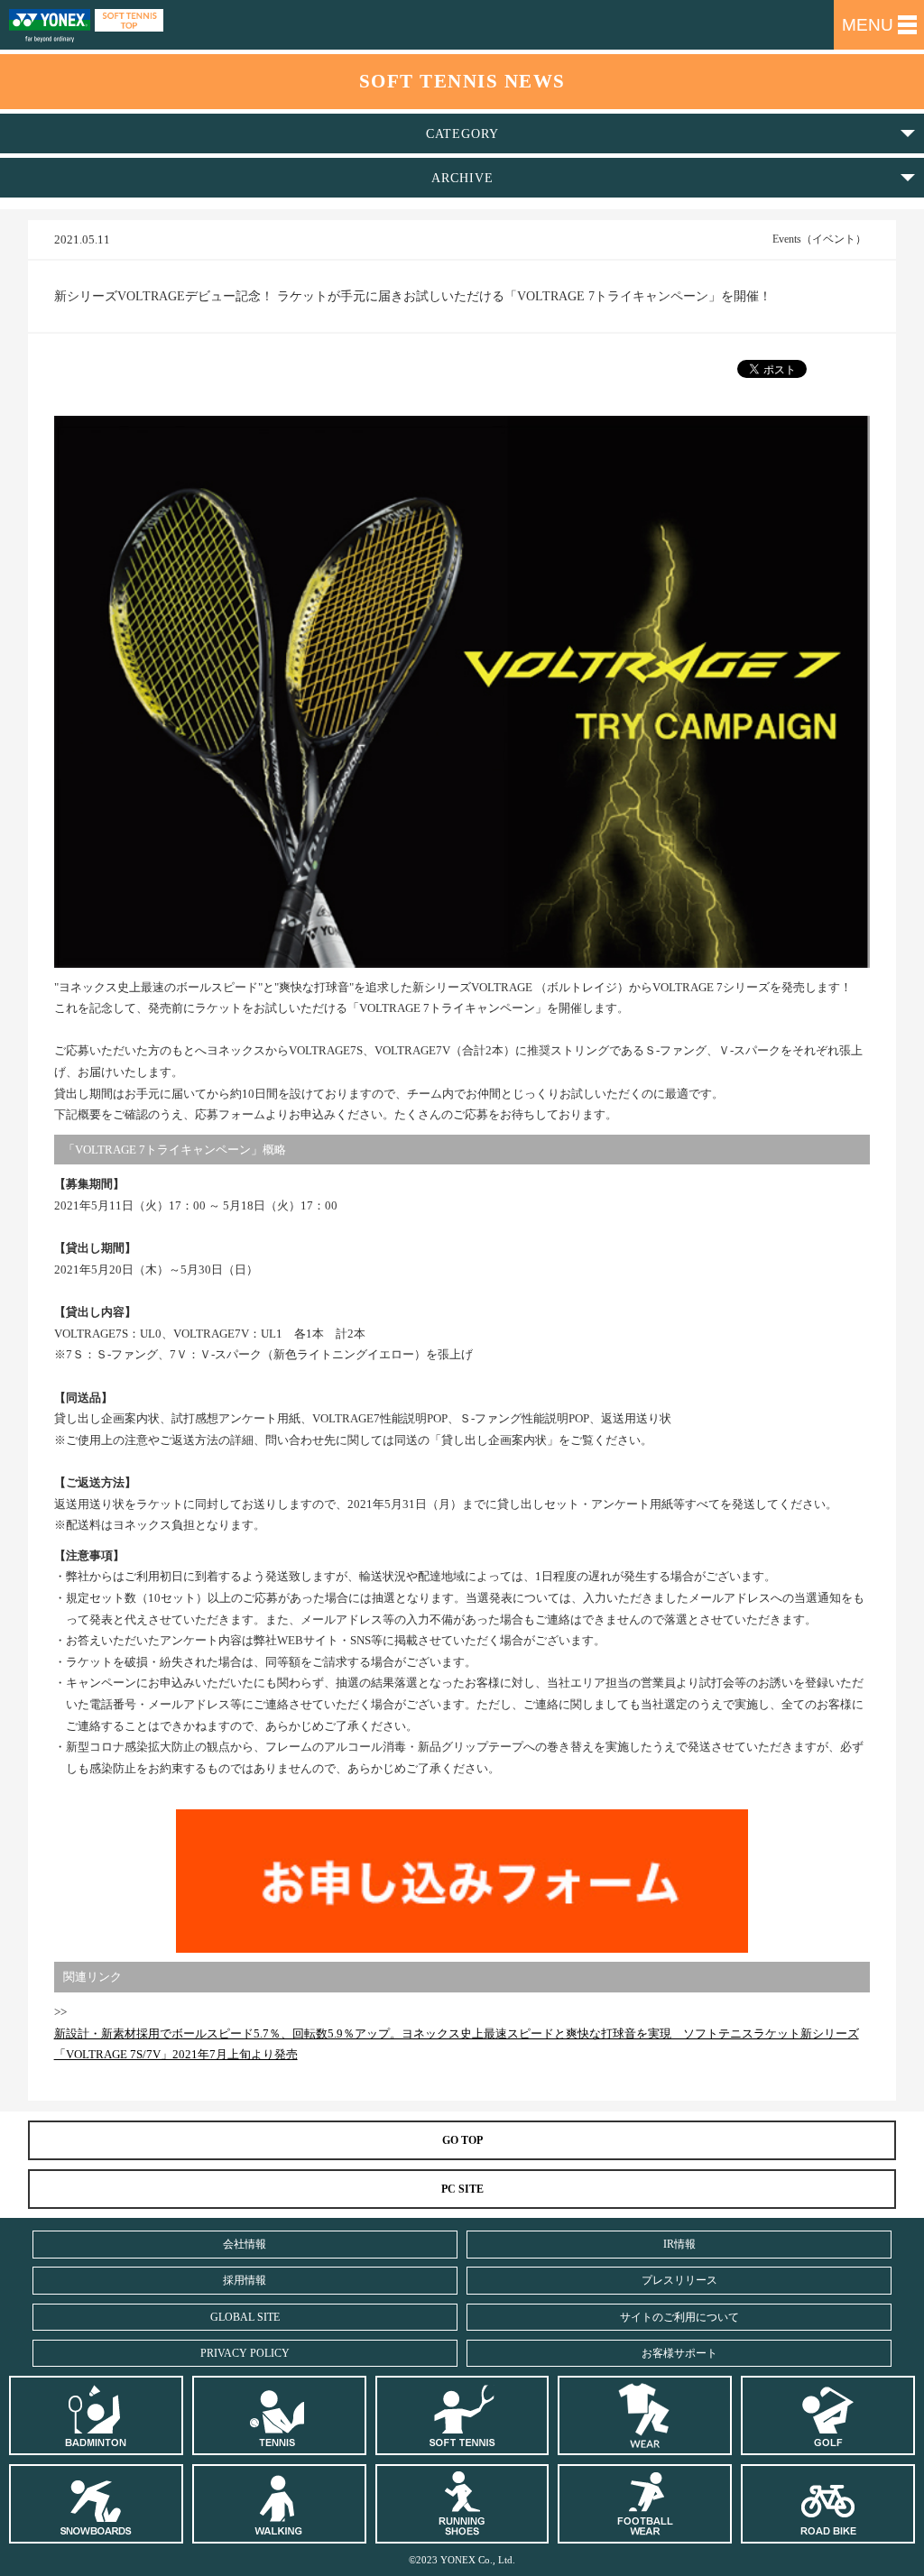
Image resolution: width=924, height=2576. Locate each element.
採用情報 (245, 2280)
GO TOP (462, 2140)
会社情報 (245, 2244)
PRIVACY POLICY (245, 2353)
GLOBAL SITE (245, 2317)
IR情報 (679, 2244)
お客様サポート (679, 2353)
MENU (868, 25)
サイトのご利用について (679, 2317)
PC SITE (462, 2189)
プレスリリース (679, 2280)
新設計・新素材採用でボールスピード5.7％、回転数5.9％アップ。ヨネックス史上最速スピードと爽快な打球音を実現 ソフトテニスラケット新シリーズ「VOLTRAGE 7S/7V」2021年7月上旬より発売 (457, 2044)
